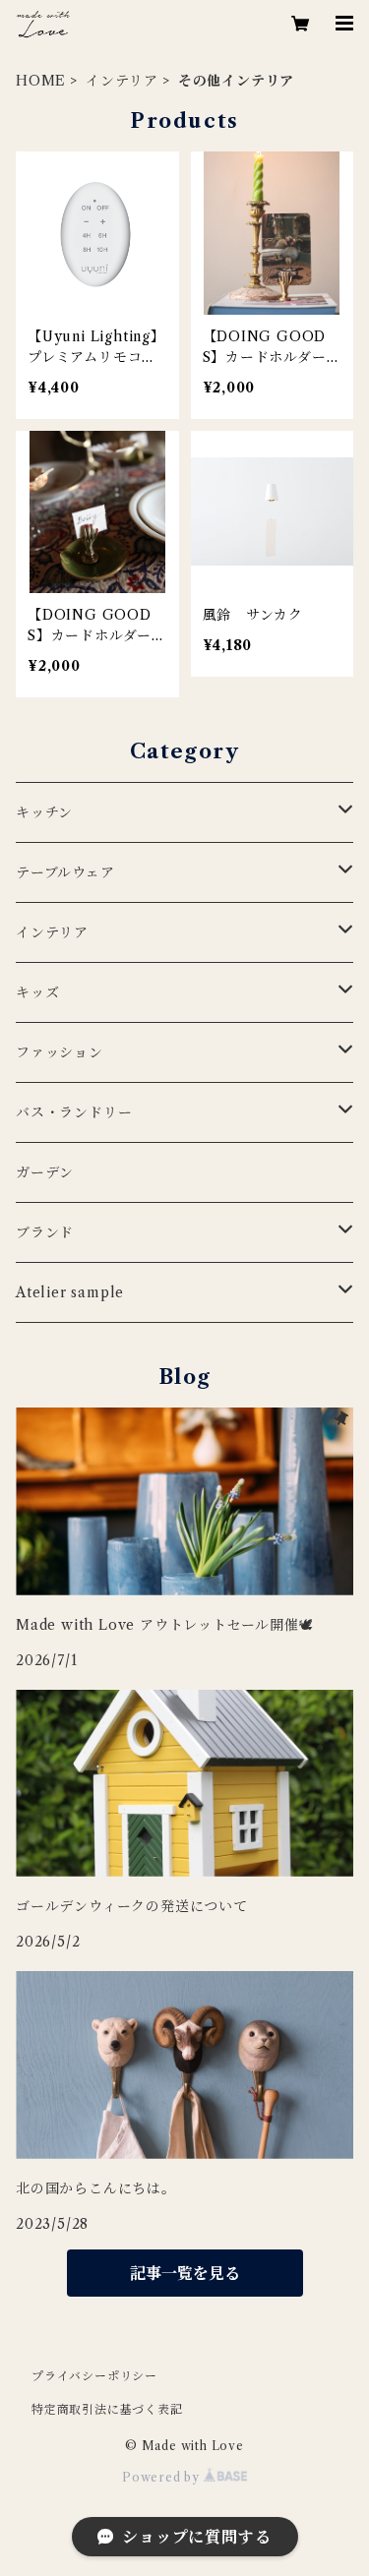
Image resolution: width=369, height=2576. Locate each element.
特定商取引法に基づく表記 (107, 2409)
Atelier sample (70, 1292)
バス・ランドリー (74, 1112)
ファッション (60, 1052)
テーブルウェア (65, 872)
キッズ (37, 992)
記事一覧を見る (185, 2273)
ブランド (45, 1232)
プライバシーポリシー (94, 2376)
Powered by (163, 2477)
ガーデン (45, 1172)
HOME (41, 81)
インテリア (122, 81)
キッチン (44, 812)
